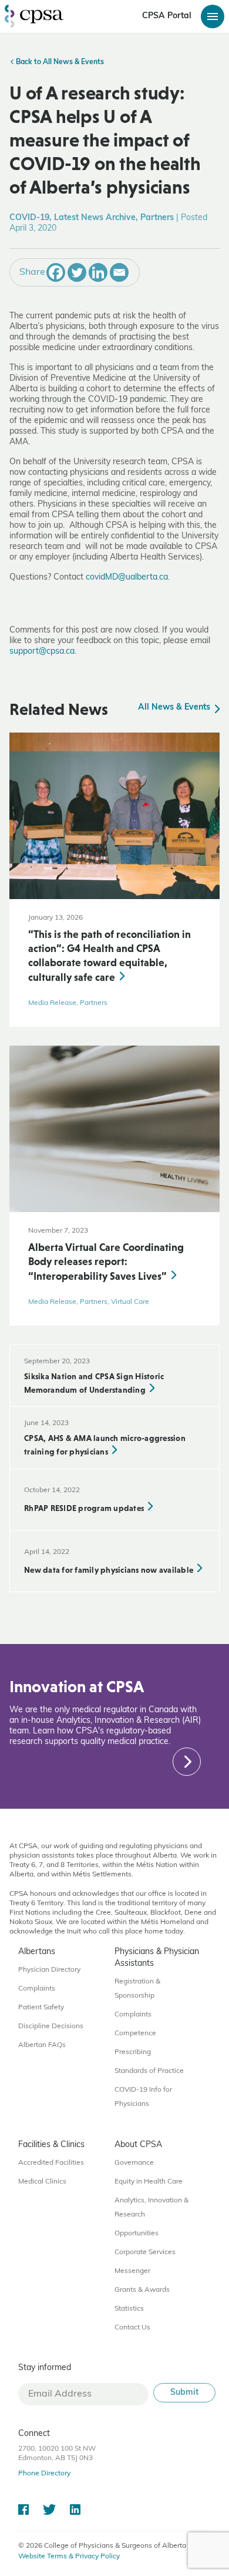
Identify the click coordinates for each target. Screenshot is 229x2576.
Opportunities (137, 2234)
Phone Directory (44, 2474)
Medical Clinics (42, 2182)
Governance (134, 2163)
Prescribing (133, 2052)
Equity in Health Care (149, 2182)
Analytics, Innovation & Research (151, 2208)
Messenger (132, 2271)
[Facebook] (56, 272)
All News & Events (175, 708)
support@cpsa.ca (42, 652)
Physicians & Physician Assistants (157, 1958)
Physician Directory (49, 1970)
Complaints (37, 1989)
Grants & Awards (142, 2290)
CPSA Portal (167, 16)
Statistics (129, 2309)
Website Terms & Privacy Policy (69, 2557)
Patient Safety (41, 2008)
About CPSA (138, 2145)
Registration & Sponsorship (137, 1989)
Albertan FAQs (42, 2045)
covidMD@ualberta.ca (127, 578)
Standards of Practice (149, 2071)
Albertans (37, 1952)
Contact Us (132, 2328)
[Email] (119, 272)
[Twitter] (77, 272)
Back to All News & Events (59, 62)
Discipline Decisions (51, 2026)
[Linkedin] (98, 272)
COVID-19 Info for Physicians (143, 2097)
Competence (135, 2033)
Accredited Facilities (51, 2163)
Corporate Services (145, 2252)
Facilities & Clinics (51, 2145)
